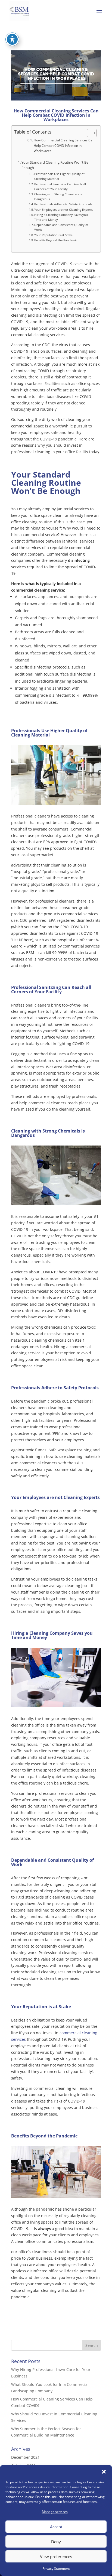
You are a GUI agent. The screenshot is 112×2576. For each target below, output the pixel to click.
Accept (56, 2527)
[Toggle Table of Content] (89, 133)
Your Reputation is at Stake (53, 235)
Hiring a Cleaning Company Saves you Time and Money (61, 217)
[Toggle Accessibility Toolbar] (12, 39)
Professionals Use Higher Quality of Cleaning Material (59, 176)
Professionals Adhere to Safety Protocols (63, 204)
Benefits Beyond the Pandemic (56, 240)
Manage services (55, 2512)
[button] (104, 2472)
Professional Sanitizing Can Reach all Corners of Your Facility (60, 186)
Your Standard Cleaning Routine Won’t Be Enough (55, 165)
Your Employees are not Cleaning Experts (63, 210)
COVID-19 (20, 2229)
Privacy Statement (56, 2569)
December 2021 (25, 2457)
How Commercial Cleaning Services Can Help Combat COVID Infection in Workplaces (64, 145)
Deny (56, 2542)
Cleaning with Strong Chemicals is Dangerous (58, 197)
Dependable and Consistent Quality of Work (61, 227)
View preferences (56, 2556)
